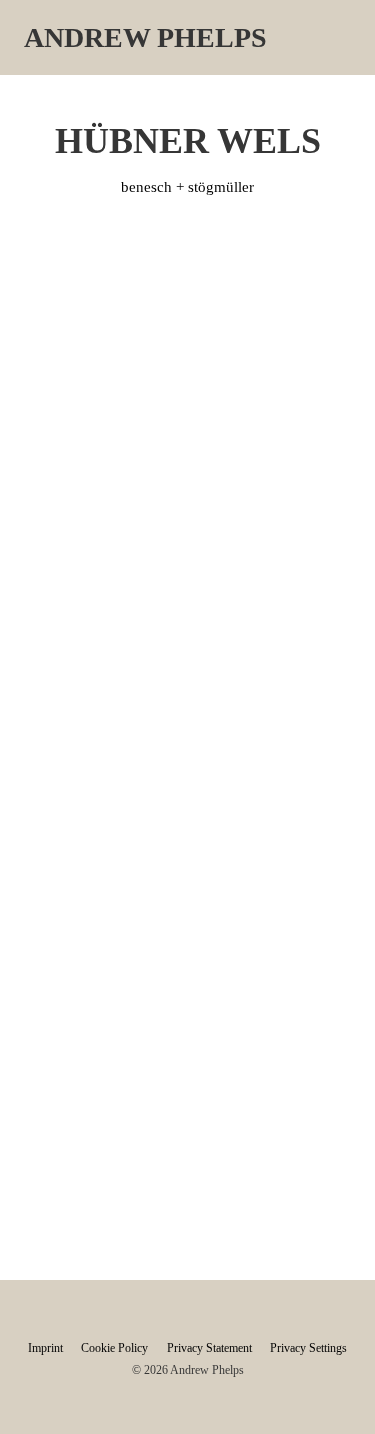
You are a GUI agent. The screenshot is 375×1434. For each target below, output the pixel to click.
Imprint (45, 1348)
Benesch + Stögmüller (187, 187)
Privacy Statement (209, 1348)
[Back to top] (320, 1389)
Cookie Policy (114, 1348)
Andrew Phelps (145, 37)
